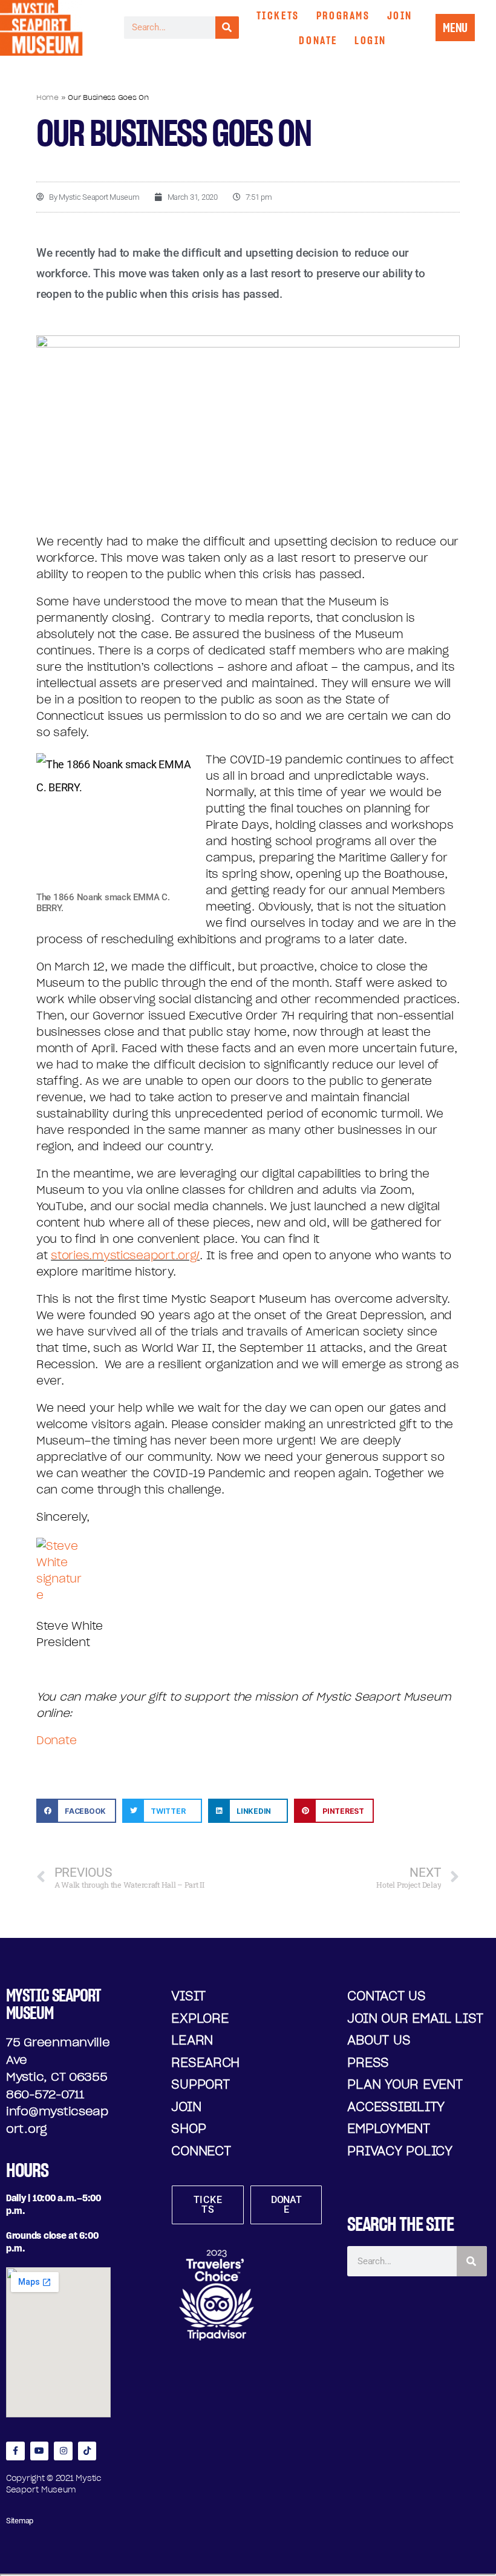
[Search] (227, 28)
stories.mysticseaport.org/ (125, 1255)
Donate (56, 1740)
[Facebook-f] (15, 2451)
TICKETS (278, 15)
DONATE (318, 40)
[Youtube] (40, 2451)
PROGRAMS (343, 15)
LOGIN (370, 40)
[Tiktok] (87, 2451)
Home (47, 97)
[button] (76, 1811)
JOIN (400, 15)
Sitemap (20, 2521)
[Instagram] (63, 2451)
